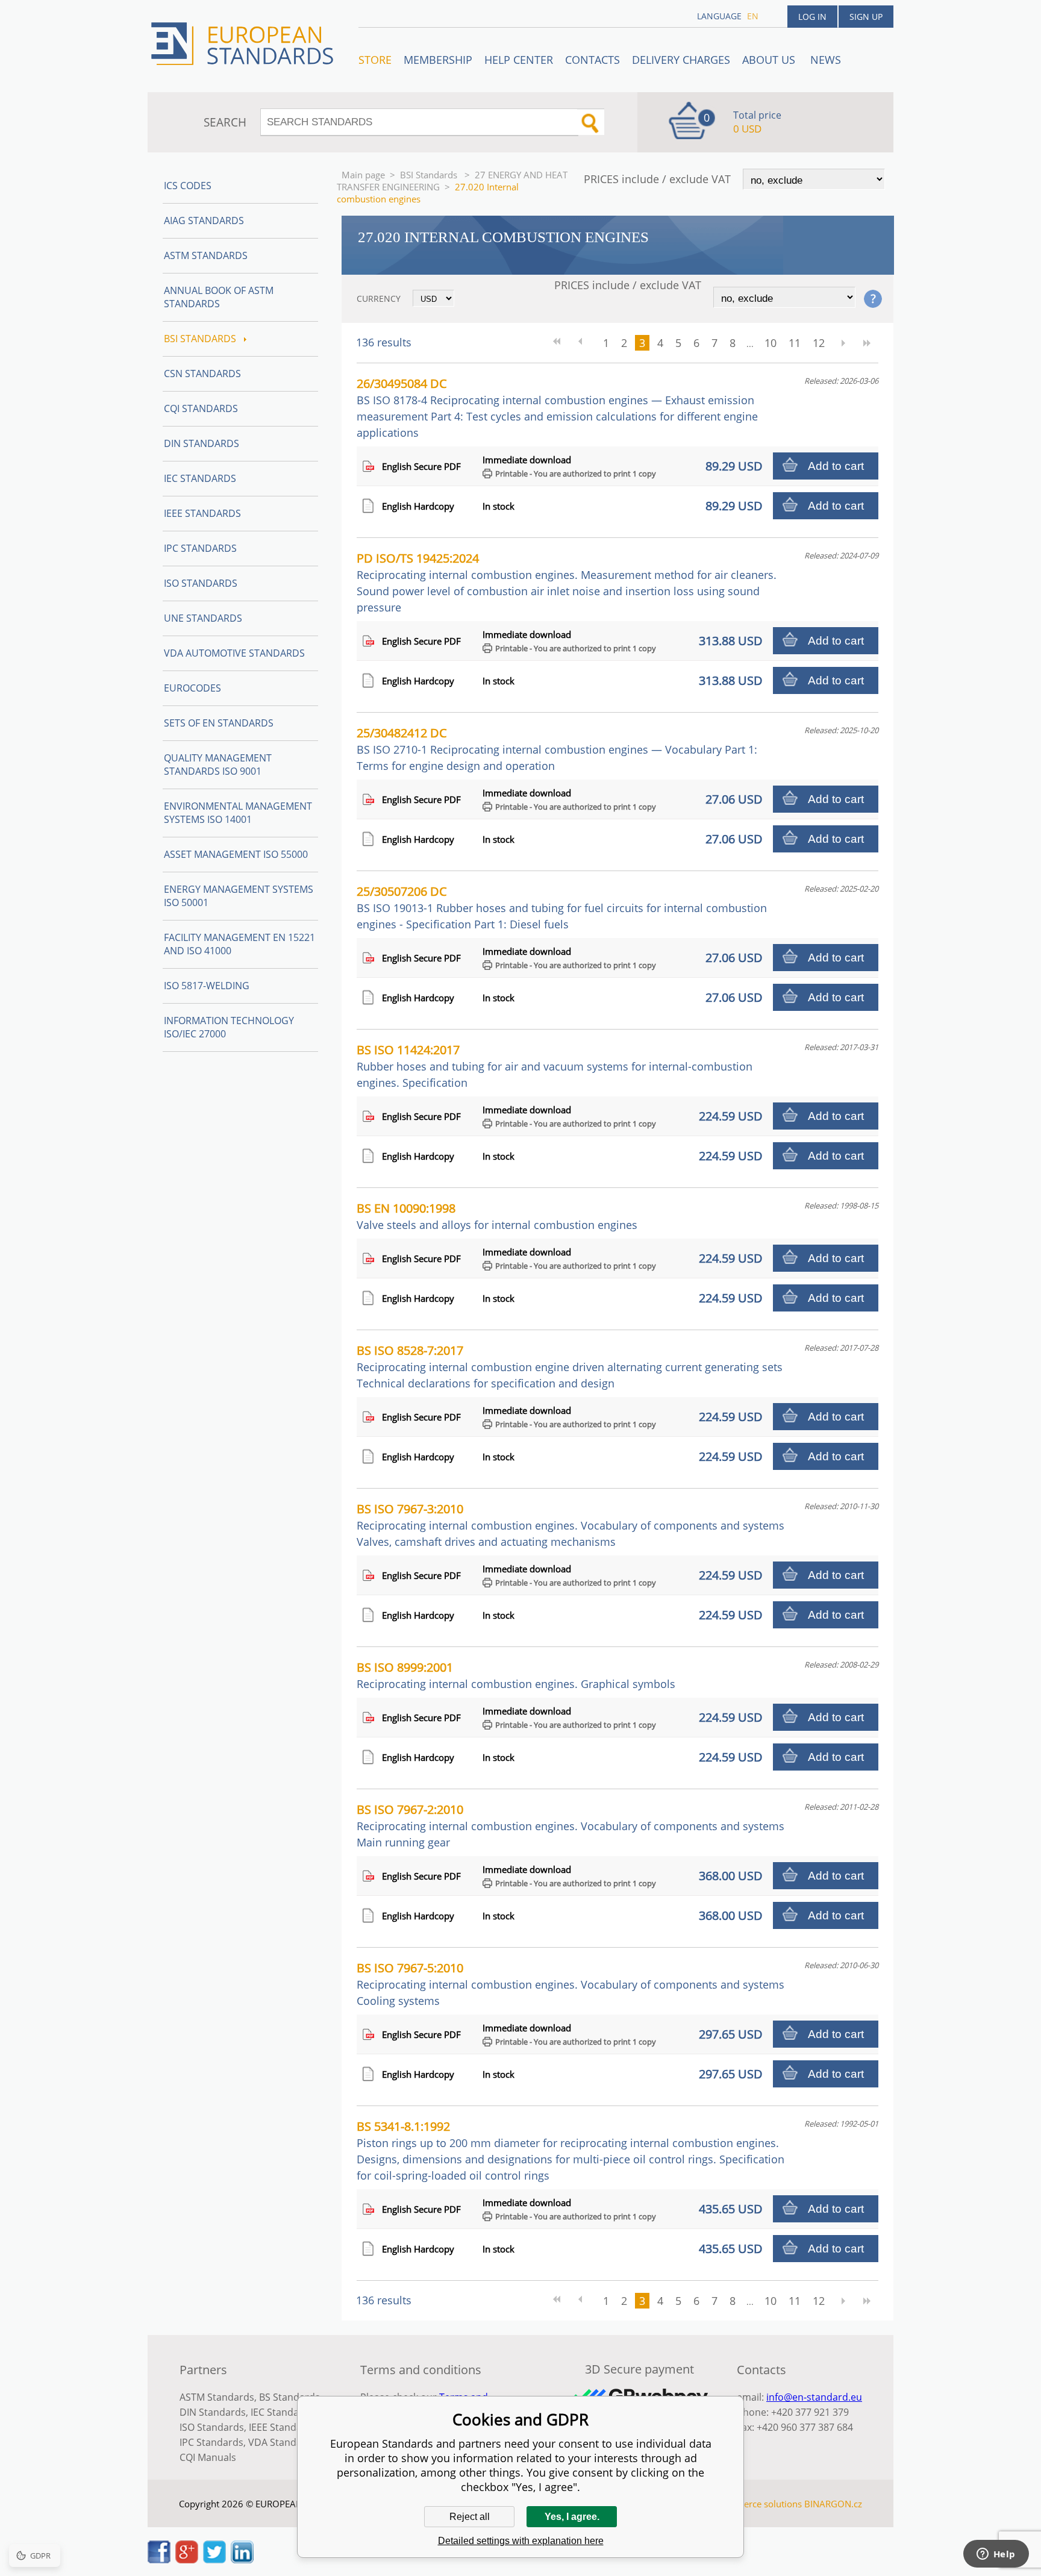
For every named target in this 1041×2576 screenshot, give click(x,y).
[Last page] (867, 343)
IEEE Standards (202, 513)
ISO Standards (201, 583)
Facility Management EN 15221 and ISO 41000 (239, 944)
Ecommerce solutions (757, 2504)
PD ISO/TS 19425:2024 (567, 582)
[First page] (561, 343)
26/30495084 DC (557, 408)
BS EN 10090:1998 (497, 1216)
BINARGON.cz (833, 2504)
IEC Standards (200, 478)
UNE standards (203, 618)
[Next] (843, 343)
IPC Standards (200, 548)
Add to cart (836, 466)
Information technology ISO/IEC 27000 (229, 1027)
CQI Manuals (208, 2457)
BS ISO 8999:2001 (516, 1675)
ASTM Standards (206, 255)
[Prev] (585, 343)
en (753, 16)
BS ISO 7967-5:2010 (571, 1984)
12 (819, 343)
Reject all (470, 2517)
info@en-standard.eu (814, 2397)
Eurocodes (192, 688)
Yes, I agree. (572, 2517)
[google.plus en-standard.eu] (187, 2560)
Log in (812, 17)
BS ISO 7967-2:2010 (571, 1825)
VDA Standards (283, 2442)
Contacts (592, 60)
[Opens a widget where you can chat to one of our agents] (996, 2555)
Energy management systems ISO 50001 (239, 896)
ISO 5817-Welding (207, 986)
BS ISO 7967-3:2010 (571, 1525)
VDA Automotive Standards (234, 653)
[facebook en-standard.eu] (159, 2560)
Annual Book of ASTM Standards (219, 297)
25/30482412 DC (557, 749)
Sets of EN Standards (219, 723)
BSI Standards (430, 175)
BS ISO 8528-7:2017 (570, 1366)
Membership (438, 60)
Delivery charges (681, 60)
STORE (375, 60)
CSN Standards (202, 374)
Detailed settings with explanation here (521, 2541)
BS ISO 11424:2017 (555, 1066)
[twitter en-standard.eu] (214, 2560)
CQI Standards (201, 408)
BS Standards (289, 2397)
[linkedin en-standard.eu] (242, 2560)
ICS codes (188, 186)
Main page (363, 175)
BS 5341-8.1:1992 (571, 2150)
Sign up (866, 17)
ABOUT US (770, 60)
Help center (519, 60)
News (826, 60)
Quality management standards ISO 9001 (218, 764)
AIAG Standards (204, 220)
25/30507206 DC (562, 907)
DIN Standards (202, 443)
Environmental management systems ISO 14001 (238, 813)
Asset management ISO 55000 (236, 854)
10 (771, 343)
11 (795, 343)
